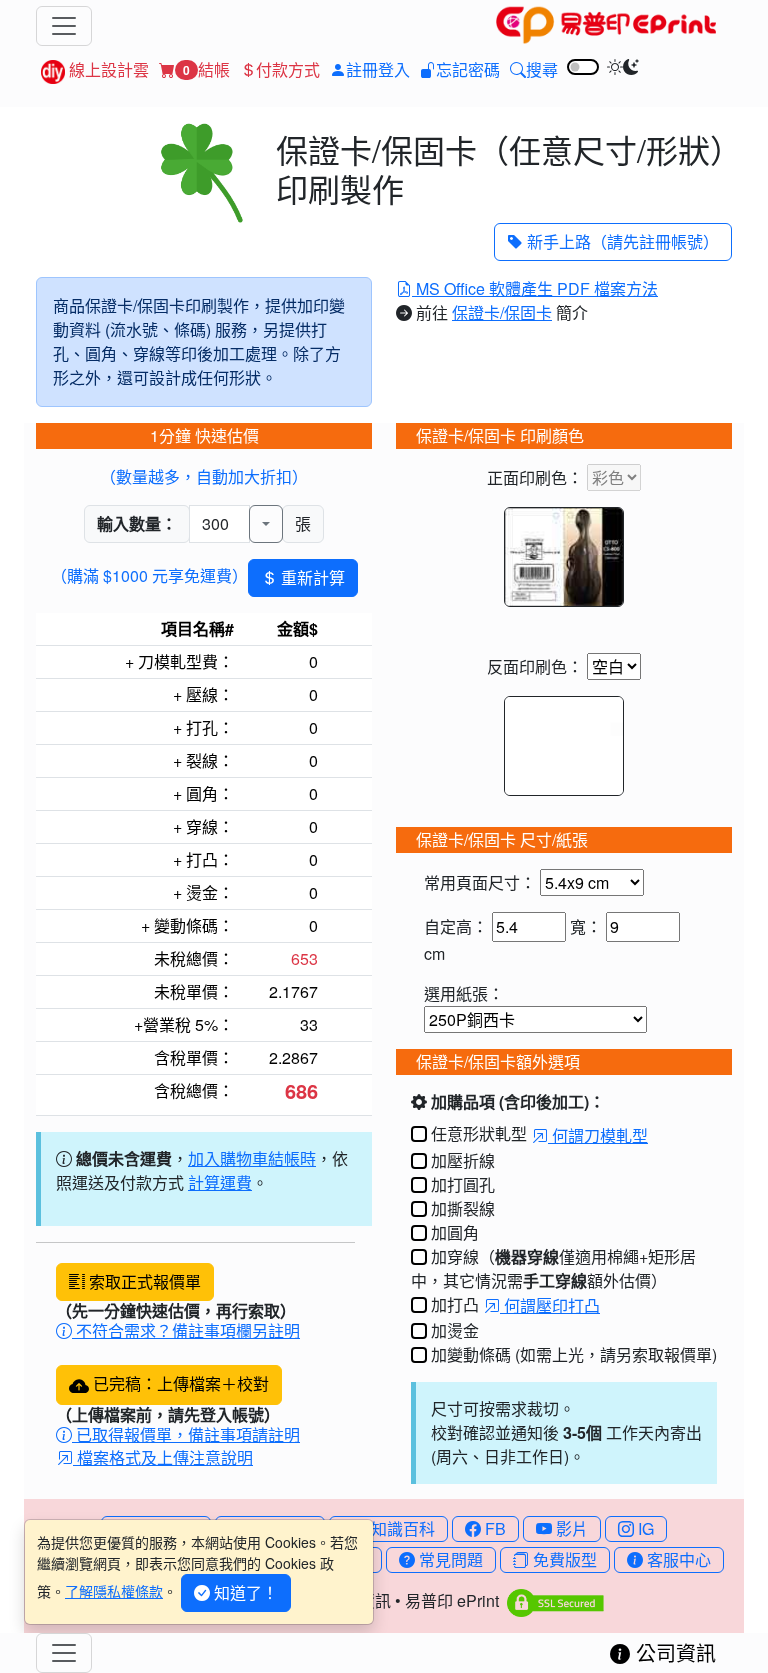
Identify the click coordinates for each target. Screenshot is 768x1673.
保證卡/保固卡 (502, 312)
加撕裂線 (463, 1208)
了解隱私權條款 (114, 1591)
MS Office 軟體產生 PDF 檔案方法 (535, 288)
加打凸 (455, 1304)
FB (493, 1528)
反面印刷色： (537, 666)
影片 (570, 1528)
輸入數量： (137, 523)
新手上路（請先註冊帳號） (621, 241)
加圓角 (455, 1232)
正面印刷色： (537, 477)
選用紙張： (464, 993)
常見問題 (449, 1559)
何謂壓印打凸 (550, 1305)
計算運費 (220, 1182)
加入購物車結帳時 (252, 1158)
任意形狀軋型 (479, 1133)
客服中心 (677, 1559)
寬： (586, 926)
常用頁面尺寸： (482, 882)
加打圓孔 (463, 1184)
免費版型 (563, 1559)
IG (644, 1528)
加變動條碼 (471, 1354)
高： (472, 926)
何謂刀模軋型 (598, 1135)
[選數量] (266, 524)
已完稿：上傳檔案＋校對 (179, 1383)
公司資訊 (673, 1652)
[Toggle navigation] (64, 26)
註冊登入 (378, 69)
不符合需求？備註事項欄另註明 (186, 1330)
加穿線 (455, 1256)
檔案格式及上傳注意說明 (163, 1457)
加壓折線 (463, 1160)
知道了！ (244, 1592)
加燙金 (455, 1330)
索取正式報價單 (143, 1281)
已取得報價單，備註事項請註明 (186, 1434)
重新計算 (311, 577)
